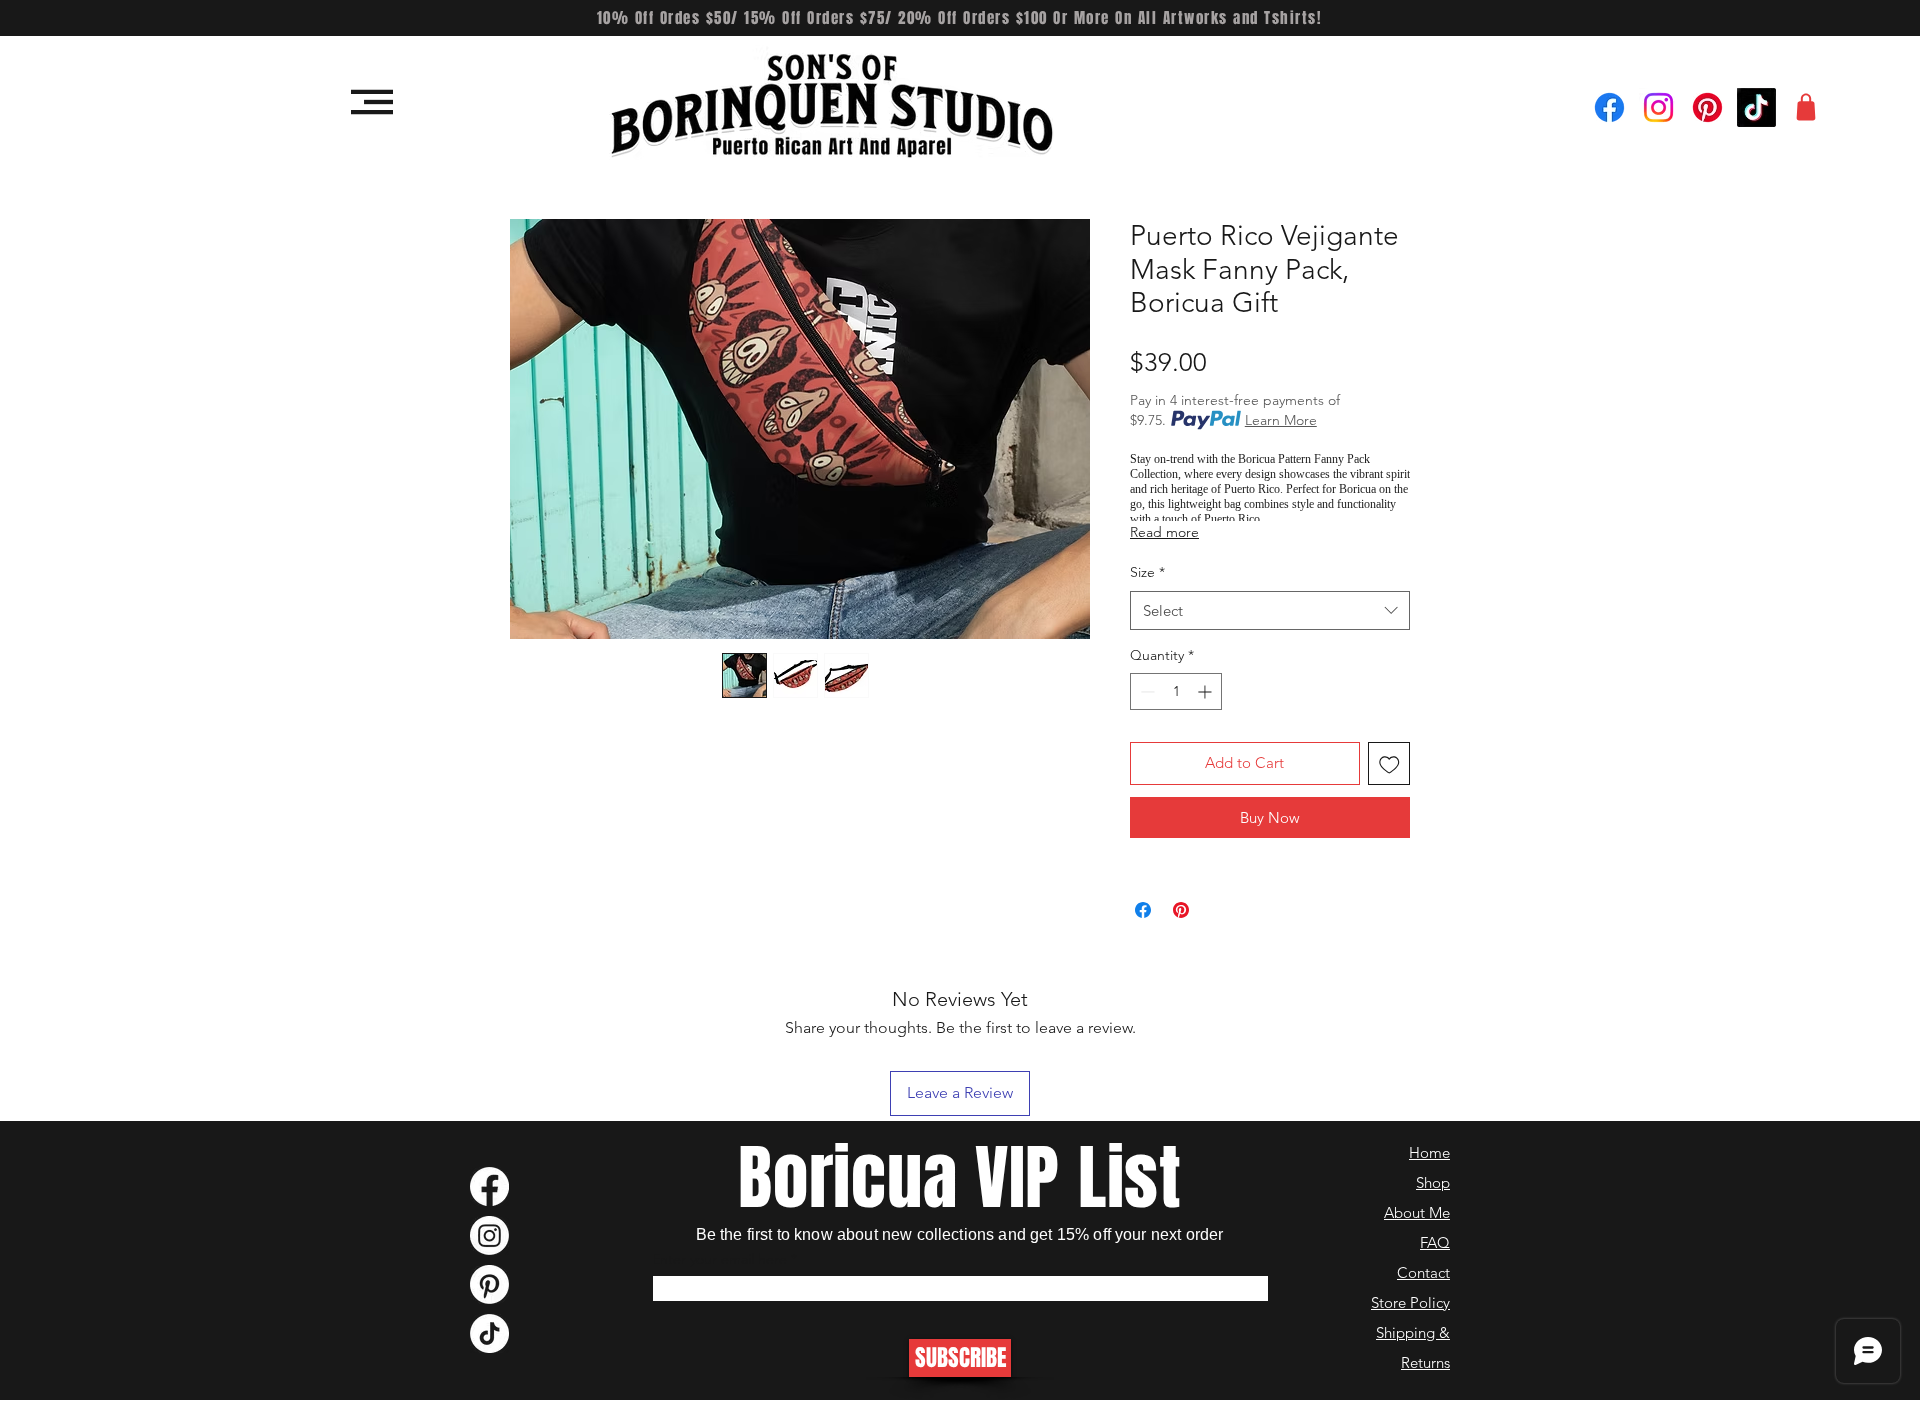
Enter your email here (719, 1259)
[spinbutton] (1176, 691)
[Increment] (1206, 691)
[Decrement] (1145, 691)
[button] (372, 102)
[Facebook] (1609, 107)
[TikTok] (1756, 107)
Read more (1164, 532)
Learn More (1281, 420)
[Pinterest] (1707, 107)
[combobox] (1270, 610)
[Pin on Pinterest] (1181, 910)
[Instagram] (1658, 107)
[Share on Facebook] (1143, 910)
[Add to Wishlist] (1389, 763)
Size (1147, 572)
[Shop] (1806, 107)
